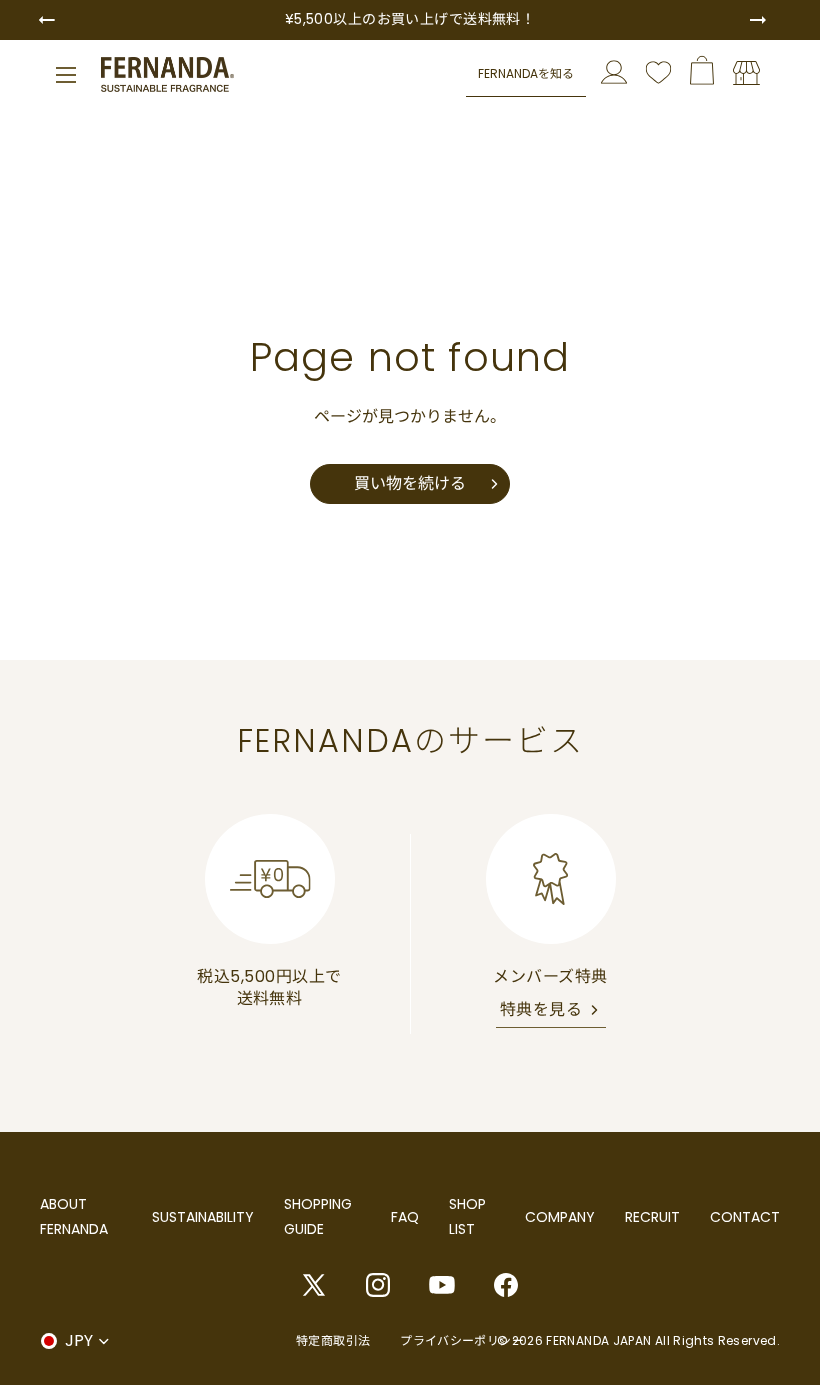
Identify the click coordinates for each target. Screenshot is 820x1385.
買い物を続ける (410, 483)
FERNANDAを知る (526, 73)
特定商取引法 (333, 1340)
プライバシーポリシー (462, 1340)
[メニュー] (66, 75)
